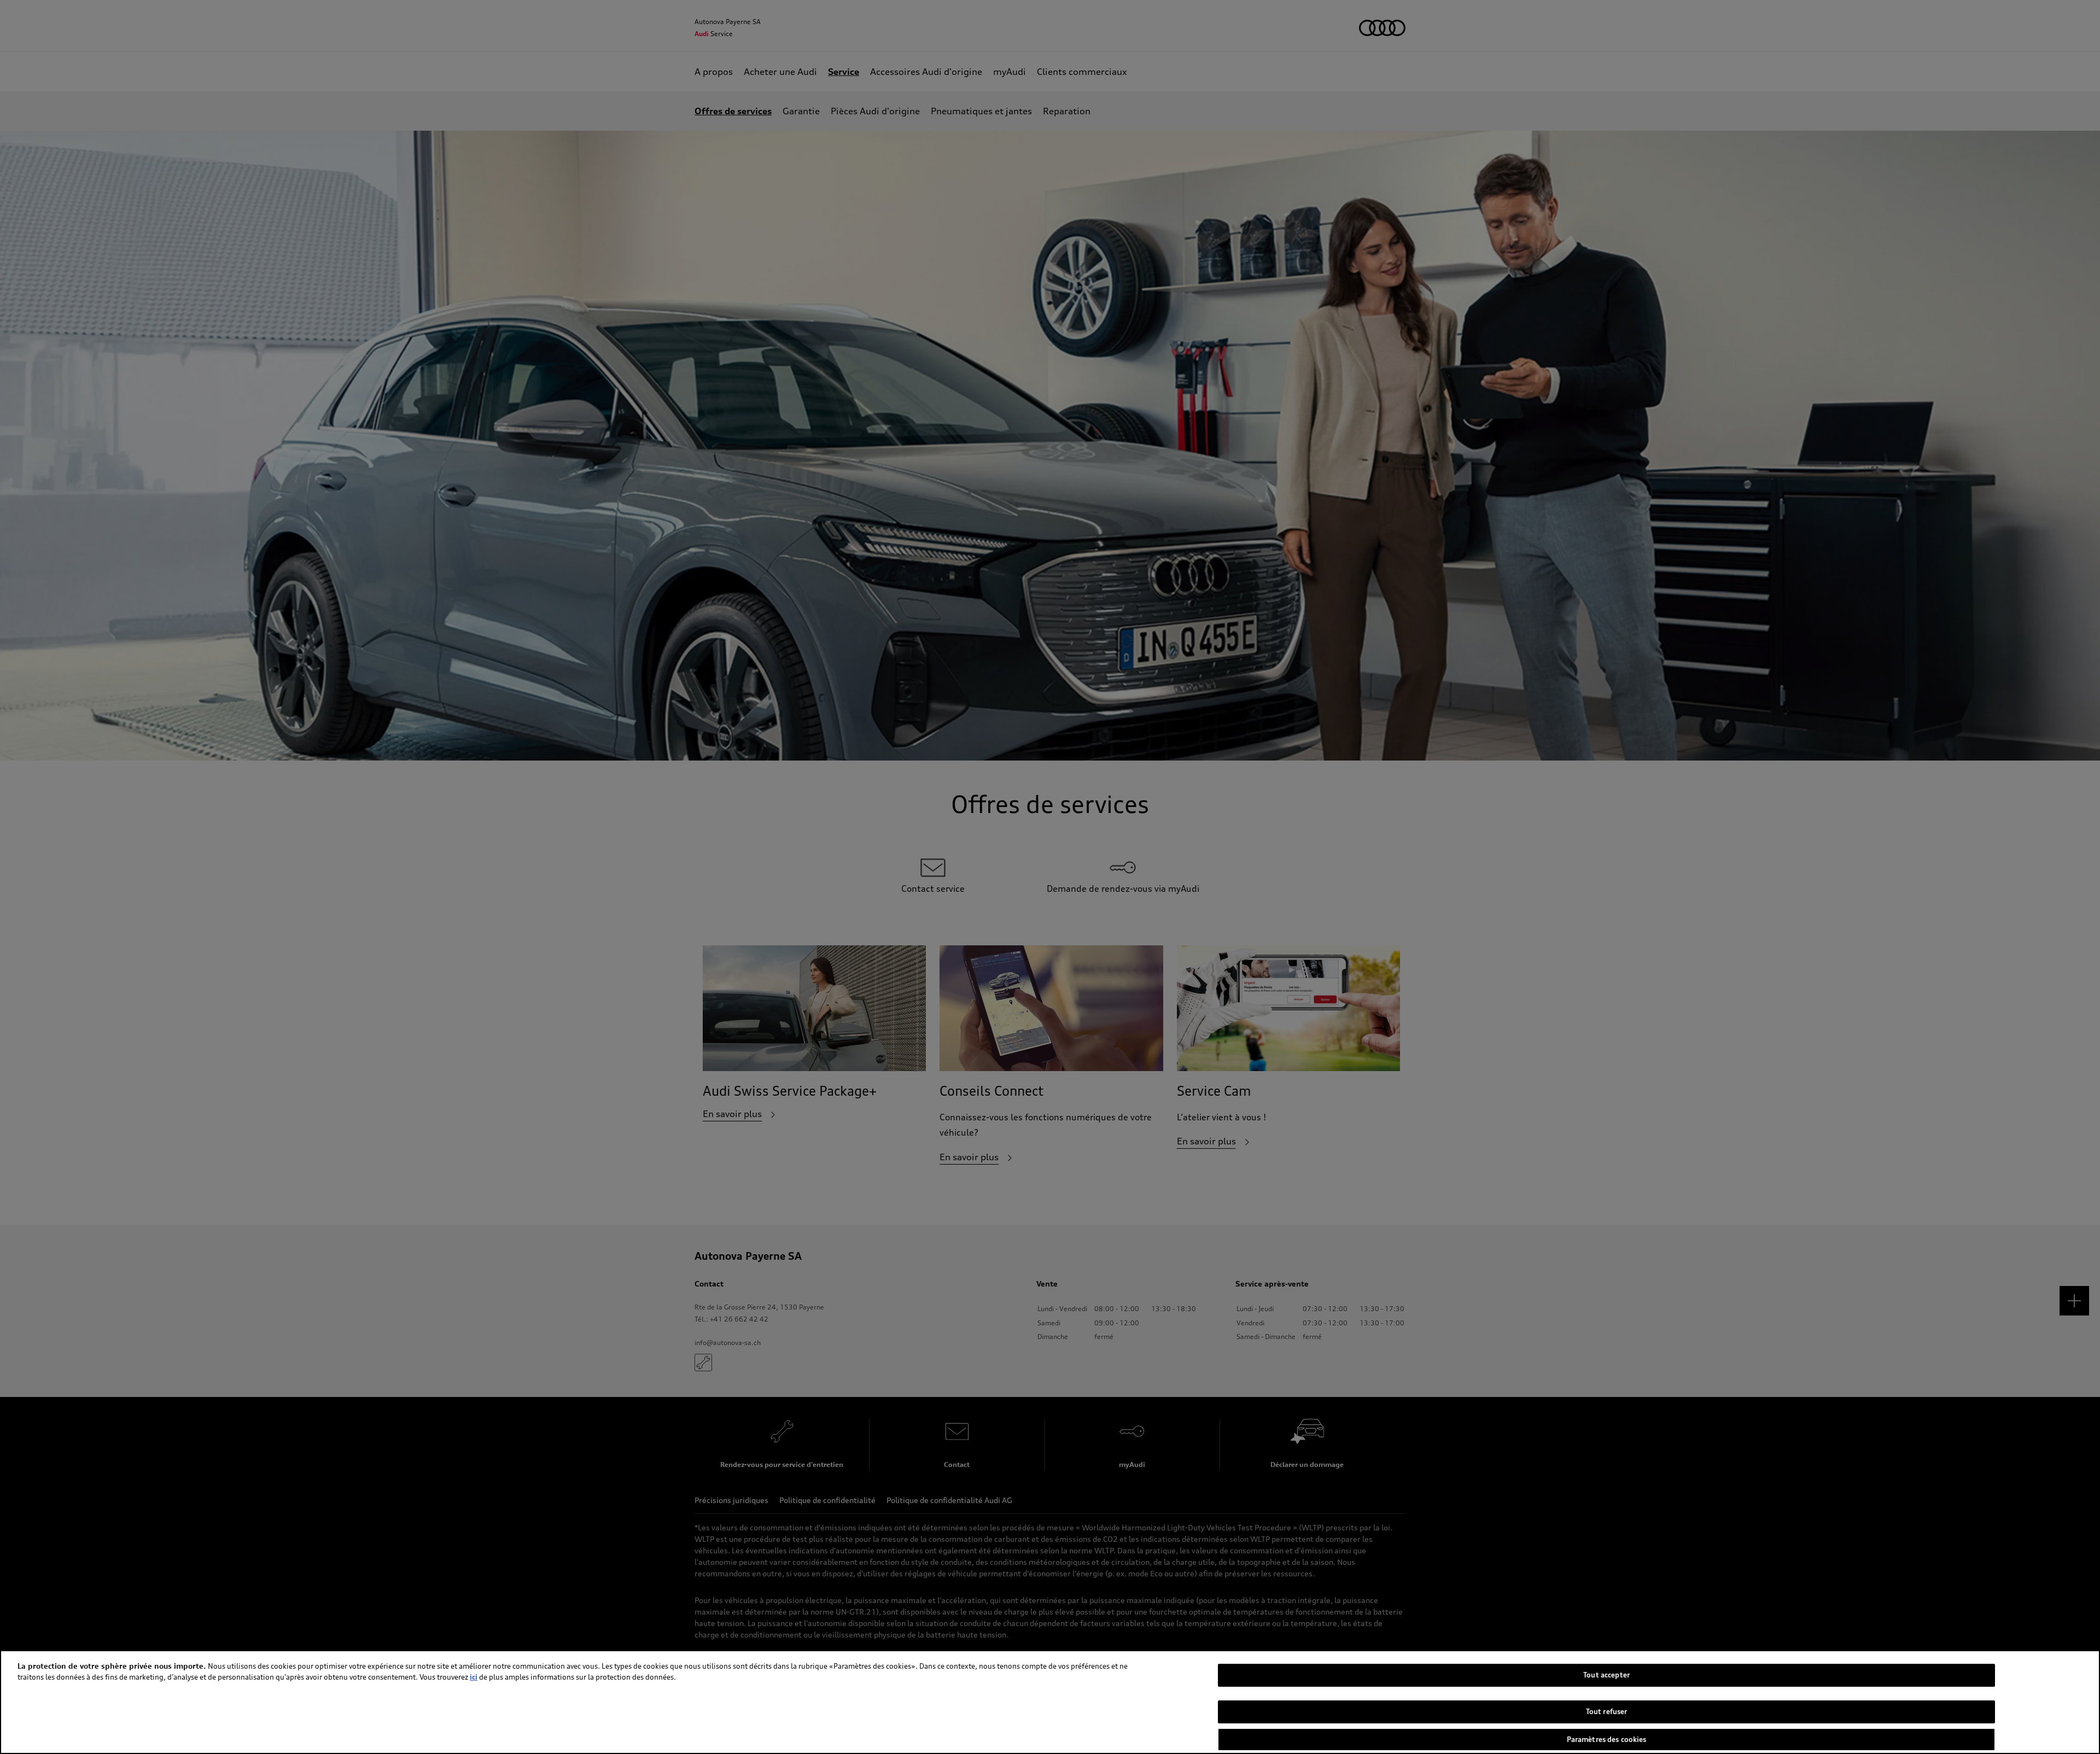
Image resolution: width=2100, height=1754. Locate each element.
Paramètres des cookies (1607, 1739)
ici (474, 1677)
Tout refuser (1607, 1711)
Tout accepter (1606, 1675)
